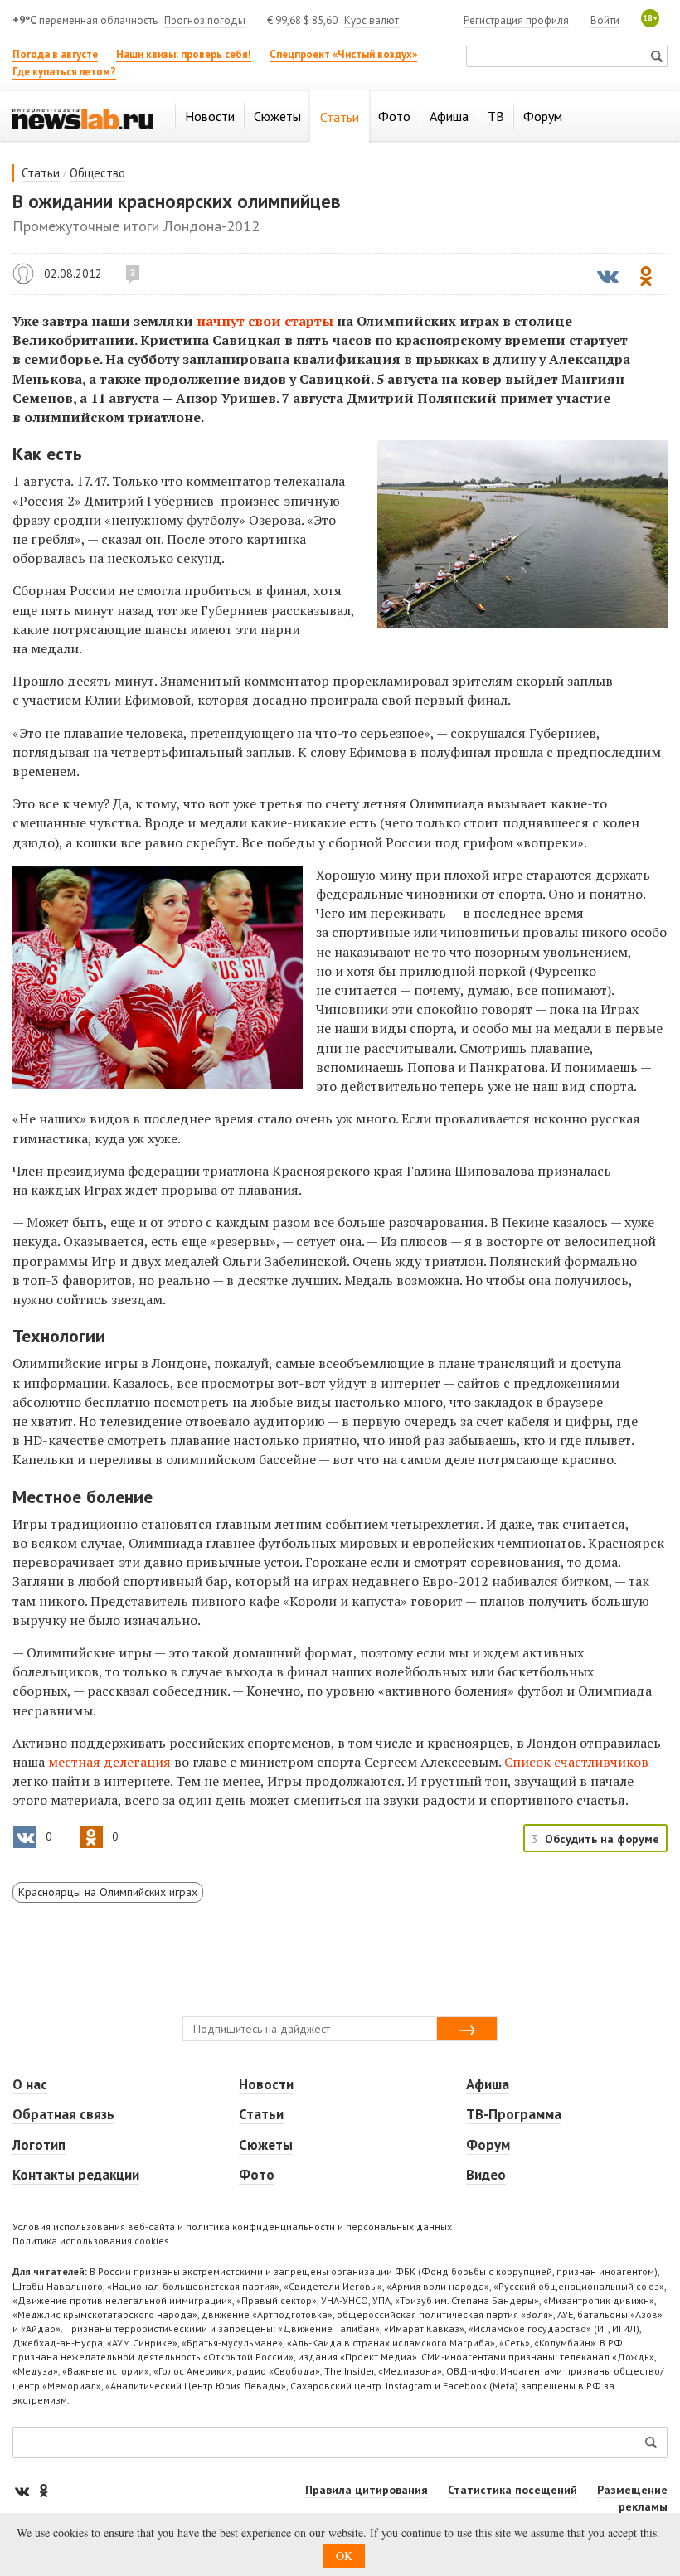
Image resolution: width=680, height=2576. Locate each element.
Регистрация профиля (516, 20)
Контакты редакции (76, 2175)
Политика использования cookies (91, 2241)
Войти (605, 20)
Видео (486, 2175)
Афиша (488, 2084)
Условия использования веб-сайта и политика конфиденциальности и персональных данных (232, 2227)
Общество (97, 173)
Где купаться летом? (64, 72)
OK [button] (344, 2556)
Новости (266, 2084)
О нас (30, 2084)
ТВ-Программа (514, 2114)
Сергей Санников (23, 274)
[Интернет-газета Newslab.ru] (83, 118)
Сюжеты (266, 2145)
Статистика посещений (512, 2490)
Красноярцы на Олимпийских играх (108, 1892)
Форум (488, 2145)
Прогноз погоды (205, 20)
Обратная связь (63, 2114)
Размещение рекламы (632, 2498)
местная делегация (109, 1762)
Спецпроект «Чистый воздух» (343, 54)
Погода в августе (55, 54)
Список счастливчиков (576, 1762)
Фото (257, 2175)
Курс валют (372, 20)
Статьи (41, 173)
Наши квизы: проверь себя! (184, 54)
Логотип (39, 2145)
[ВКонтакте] (23, 2490)
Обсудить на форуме (602, 1839)
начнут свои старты (265, 321)
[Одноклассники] (43, 2490)
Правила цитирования (367, 2490)
